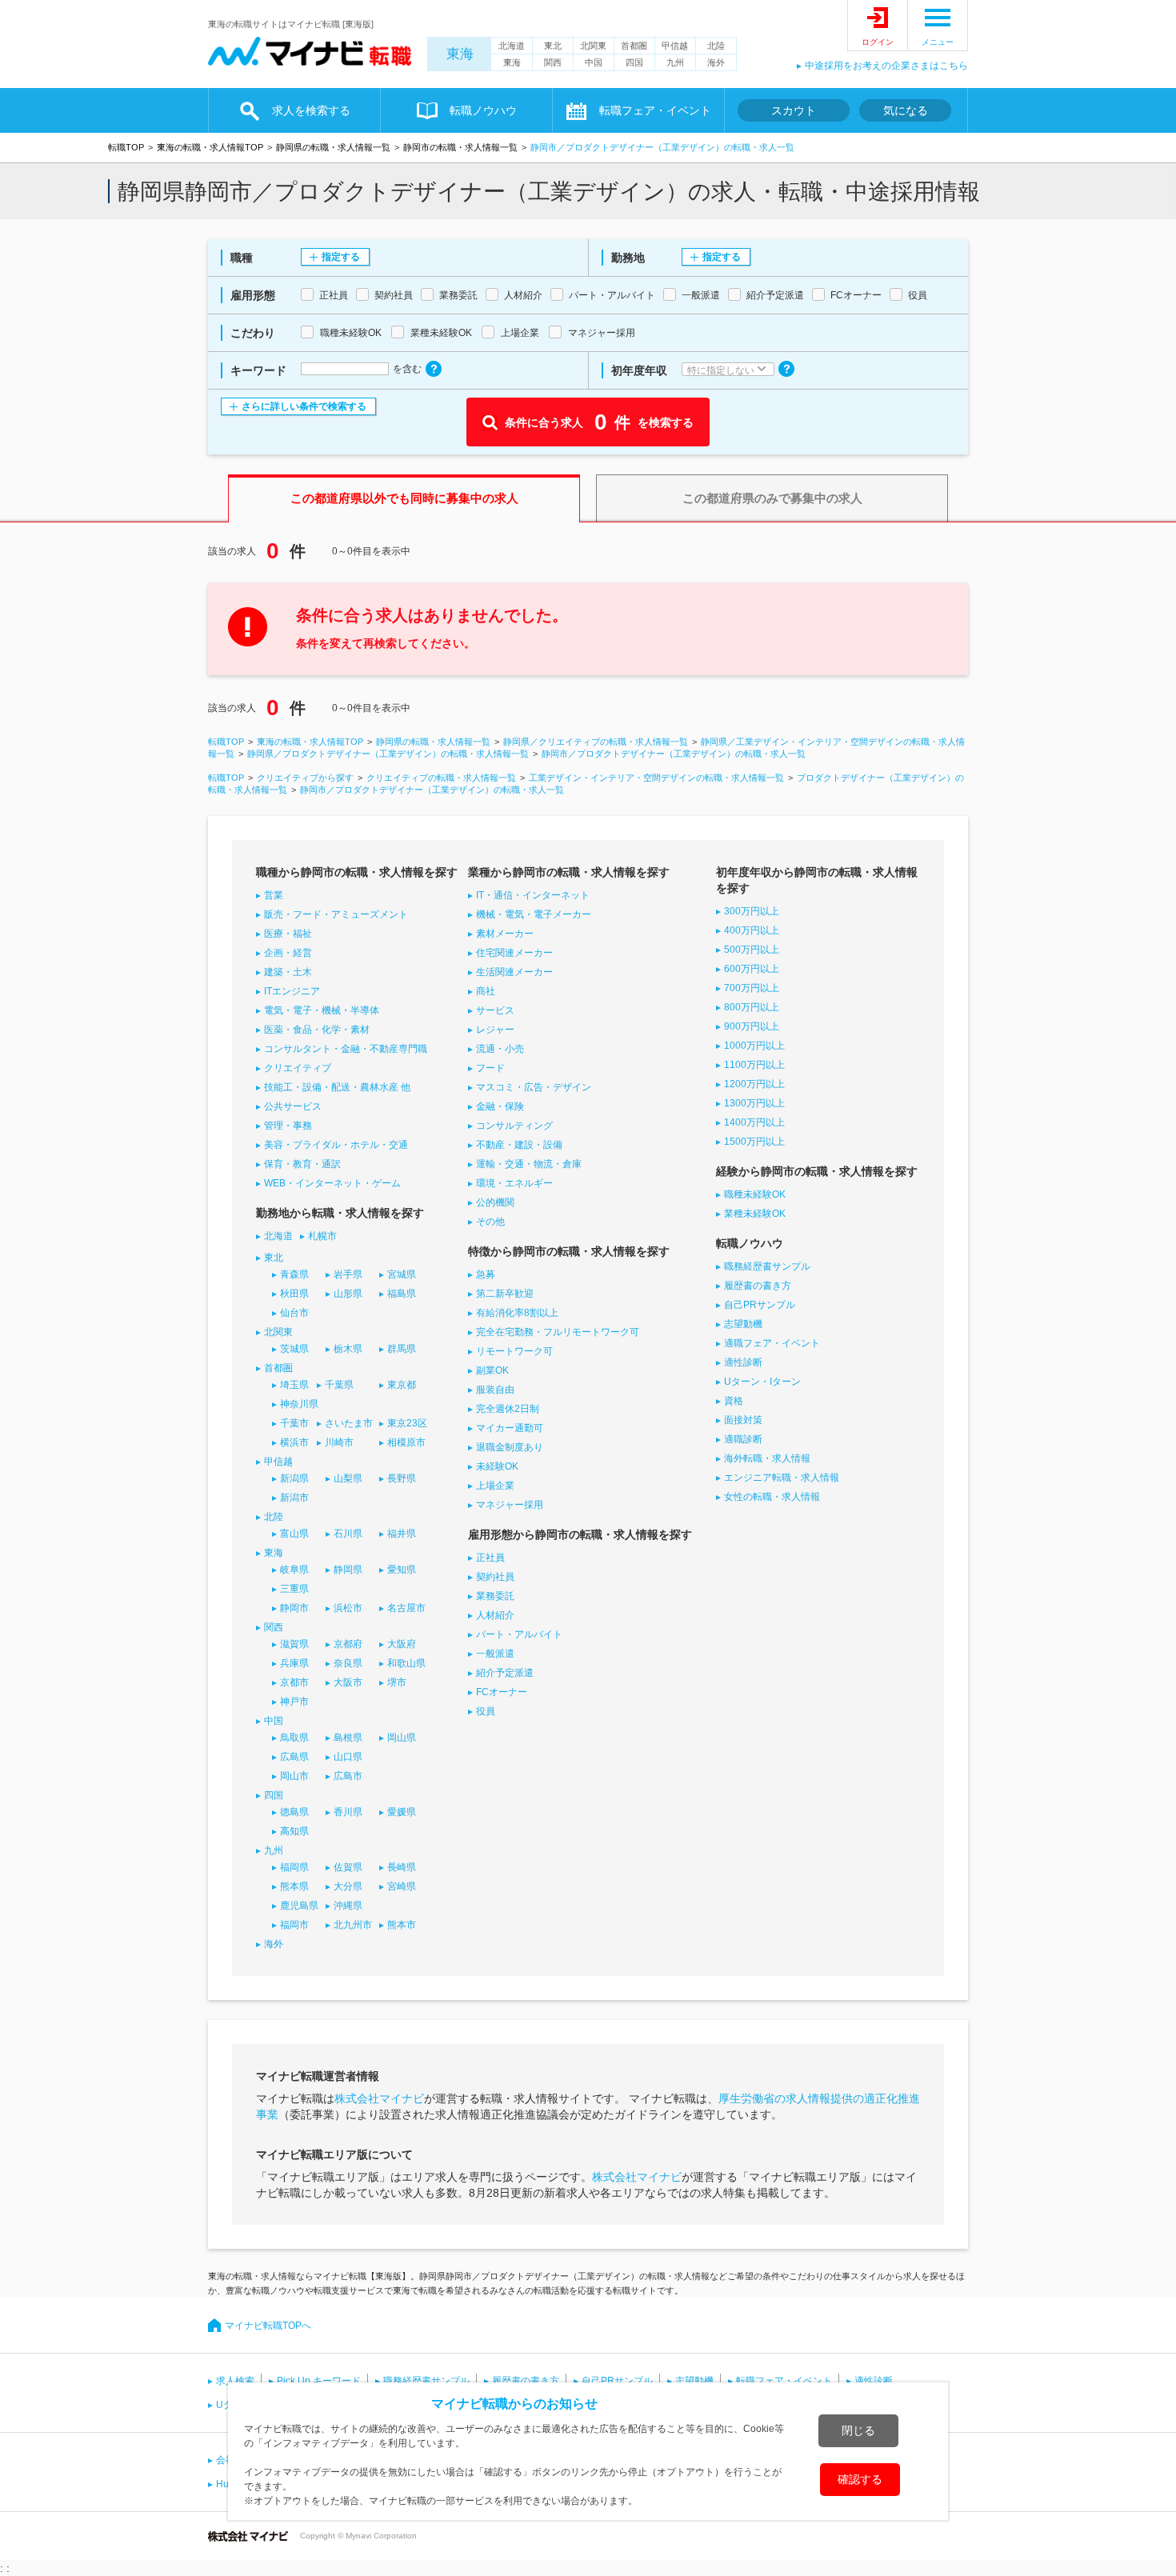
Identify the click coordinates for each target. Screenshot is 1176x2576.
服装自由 (495, 1390)
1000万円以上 (754, 1046)
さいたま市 (349, 1423)
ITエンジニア (292, 991)
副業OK (492, 1370)
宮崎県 (402, 1886)
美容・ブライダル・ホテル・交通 (336, 1145)
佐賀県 (348, 1867)
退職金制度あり (510, 1447)
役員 (486, 1711)
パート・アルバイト (519, 1634)
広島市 (348, 1776)
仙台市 (294, 1313)
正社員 (490, 1558)
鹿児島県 (299, 1906)
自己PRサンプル (760, 1305)
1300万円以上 (754, 1103)
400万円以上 (752, 930)
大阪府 (402, 1644)
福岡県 (294, 1867)
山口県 (348, 1757)
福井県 (402, 1534)
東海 (460, 54)
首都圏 (634, 46)
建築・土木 (288, 972)
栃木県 (348, 1349)
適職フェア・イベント (772, 1343)
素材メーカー (505, 934)
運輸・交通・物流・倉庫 (529, 1164)
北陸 (716, 46)
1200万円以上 (754, 1084)
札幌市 (322, 1236)
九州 (675, 62)
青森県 (294, 1274)
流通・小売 (500, 1049)
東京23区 (407, 1423)
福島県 (402, 1294)
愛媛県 (402, 1812)
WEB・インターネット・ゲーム (332, 1183)
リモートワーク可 (514, 1351)
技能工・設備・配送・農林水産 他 (337, 1087)
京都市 (294, 1682)
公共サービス (293, 1106)
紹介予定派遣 (505, 1673)
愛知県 (402, 1570)
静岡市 (294, 1608)
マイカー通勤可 (510, 1428)
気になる (906, 110)
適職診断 (743, 1439)
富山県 (294, 1534)
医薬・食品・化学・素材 (317, 1030)
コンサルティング (514, 1126)
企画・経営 (288, 953)
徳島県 (294, 1812)
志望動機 (743, 1324)
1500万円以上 (754, 1142)
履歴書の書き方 (758, 1286)
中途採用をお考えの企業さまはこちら (886, 66)
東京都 (402, 1385)
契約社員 (495, 1577)
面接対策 (743, 1420)
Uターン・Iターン (762, 1382)
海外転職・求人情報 (767, 1458)
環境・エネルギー (514, 1183)
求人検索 (235, 2381)
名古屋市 (406, 1608)
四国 (634, 62)
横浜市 (294, 1442)
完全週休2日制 (508, 1409)
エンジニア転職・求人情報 (782, 1478)
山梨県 (348, 1478)
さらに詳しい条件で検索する (304, 406)
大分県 (348, 1886)
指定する (341, 257)
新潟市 (294, 1498)
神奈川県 (299, 1404)
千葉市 (294, 1423)
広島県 (294, 1757)
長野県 (402, 1478)
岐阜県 (294, 1570)
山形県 (348, 1294)
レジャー (495, 1030)
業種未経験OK (755, 1214)
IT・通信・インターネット (533, 895)
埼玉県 (294, 1385)
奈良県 (348, 1663)
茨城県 (294, 1349)
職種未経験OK (755, 1194)
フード (490, 1068)
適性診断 (743, 1362)
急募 (486, 1274)
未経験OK (497, 1466)
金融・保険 (500, 1106)
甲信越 (675, 46)
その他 (490, 1222)
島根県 (348, 1738)
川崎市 (339, 1442)
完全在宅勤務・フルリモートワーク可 (558, 1332)
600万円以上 (752, 969)
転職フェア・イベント (784, 2381)
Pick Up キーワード (319, 2381)
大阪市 (348, 1682)
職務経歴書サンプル (767, 1266)
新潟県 (294, 1478)
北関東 (593, 46)
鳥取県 (294, 1738)
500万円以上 (752, 950)
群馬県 (402, 1349)
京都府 (348, 1644)
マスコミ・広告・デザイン (534, 1087)
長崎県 (402, 1867)
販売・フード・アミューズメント (336, 914)
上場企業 (495, 1486)
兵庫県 (294, 1663)
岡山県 (402, 1738)
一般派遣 (495, 1654)
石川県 (348, 1534)
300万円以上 (752, 911)
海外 (716, 62)
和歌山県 (406, 1663)
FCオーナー (502, 1692)
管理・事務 (288, 1126)
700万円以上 (752, 988)
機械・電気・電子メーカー (534, 914)
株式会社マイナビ (379, 2098)
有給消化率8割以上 (517, 1313)
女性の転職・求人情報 (772, 1497)
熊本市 (402, 1925)
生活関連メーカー (514, 972)
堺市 (397, 1682)
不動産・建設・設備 (519, 1145)
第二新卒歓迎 (505, 1294)
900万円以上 (752, 1026)
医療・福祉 (288, 934)
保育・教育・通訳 (302, 1164)
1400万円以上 (754, 1122)
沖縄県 (348, 1906)
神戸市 (294, 1702)
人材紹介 (495, 1615)
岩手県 (348, 1274)
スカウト (794, 110)
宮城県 (402, 1274)
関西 (553, 62)
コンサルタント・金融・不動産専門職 (346, 1049)
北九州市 (353, 1925)
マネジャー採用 (510, 1505)
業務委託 (495, 1596)
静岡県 (348, 1570)
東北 (553, 46)
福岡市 (294, 1925)
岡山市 (294, 1776)
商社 (486, 991)
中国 (594, 62)
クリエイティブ (298, 1068)
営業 (274, 895)
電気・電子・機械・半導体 (322, 1010)
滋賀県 (294, 1644)
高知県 (294, 1831)
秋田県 (294, 1294)
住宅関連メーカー (514, 953)
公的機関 (495, 1202)
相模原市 (406, 1442)
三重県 (294, 1589)
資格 (734, 1401)
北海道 (512, 46)
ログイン (878, 42)
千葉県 (339, 1385)
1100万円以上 (754, 1065)
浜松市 (348, 1608)
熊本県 (294, 1886)
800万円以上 (752, 1007)
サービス (495, 1010)
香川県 (348, 1812)
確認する (860, 2479)
